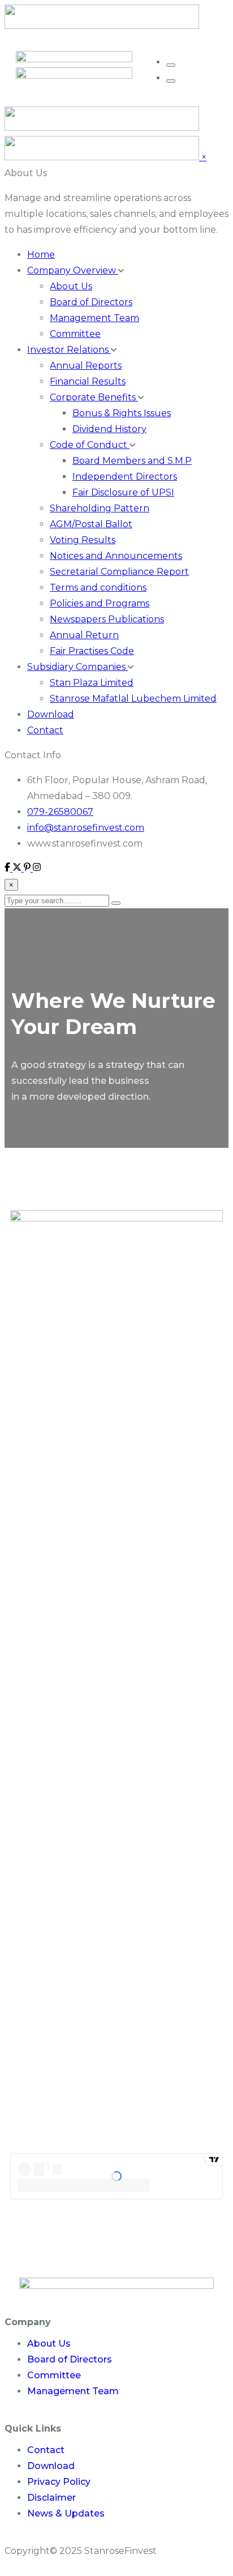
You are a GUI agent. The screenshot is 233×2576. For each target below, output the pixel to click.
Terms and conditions (98, 588)
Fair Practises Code (92, 651)
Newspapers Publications (107, 619)
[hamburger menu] (171, 65)
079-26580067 (60, 812)
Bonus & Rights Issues (122, 413)
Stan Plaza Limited (92, 683)
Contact (45, 730)
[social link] (8, 868)
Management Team (94, 318)
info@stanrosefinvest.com (86, 828)
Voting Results (83, 540)
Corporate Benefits (94, 397)
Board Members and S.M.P (132, 461)
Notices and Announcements (116, 556)
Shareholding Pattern (100, 508)
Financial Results (88, 381)
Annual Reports (86, 366)
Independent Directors (125, 477)
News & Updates (66, 2513)
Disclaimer (51, 2498)
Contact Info (33, 755)
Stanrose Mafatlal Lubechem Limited (133, 699)
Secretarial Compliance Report (119, 572)
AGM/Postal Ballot (91, 524)
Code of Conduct (90, 445)
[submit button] (116, 903)
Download (51, 714)
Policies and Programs (100, 603)
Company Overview (73, 270)
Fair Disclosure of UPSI (123, 492)
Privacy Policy (59, 2482)
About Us (26, 173)
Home (41, 255)
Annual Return (84, 635)
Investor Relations (69, 350)
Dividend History (109, 429)
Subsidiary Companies (77, 667)
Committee (75, 334)
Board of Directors (91, 302)
